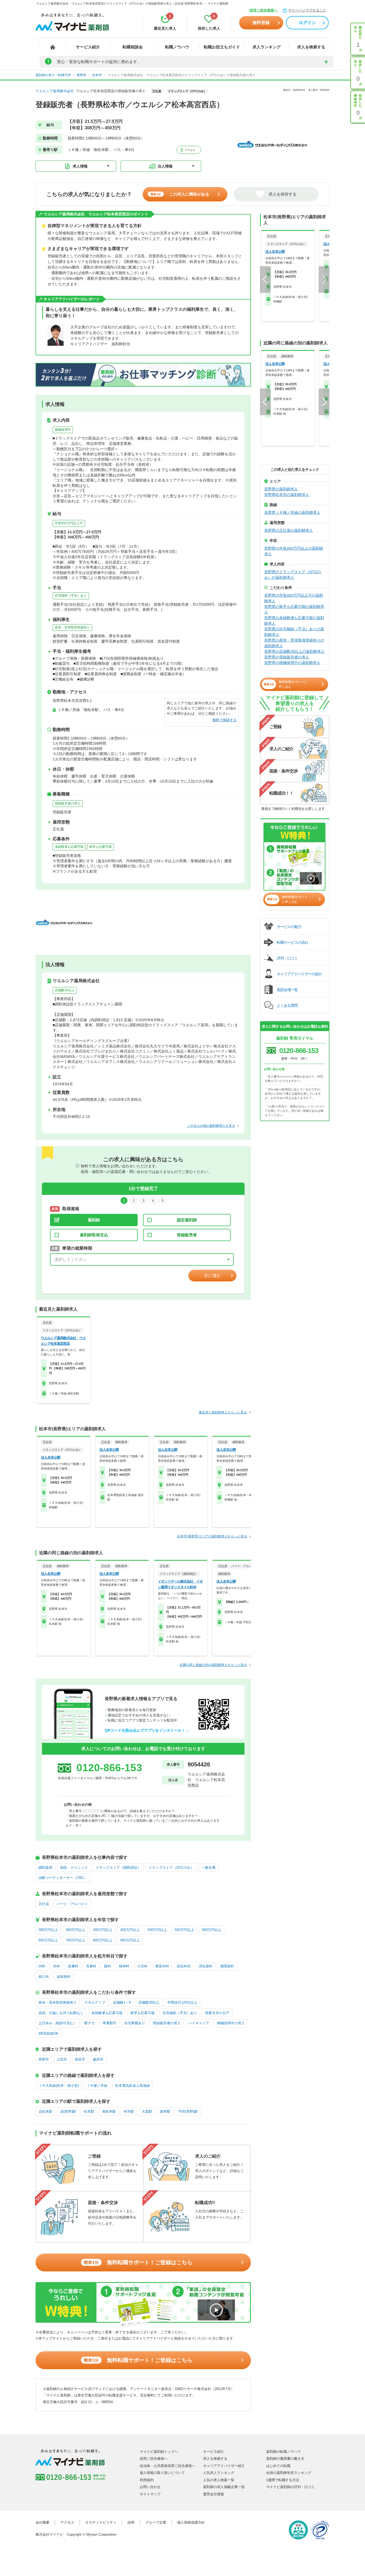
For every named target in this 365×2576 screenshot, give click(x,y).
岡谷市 (80, 2059)
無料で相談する (225, 720)
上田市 (62, 2059)
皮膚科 (73, 1966)
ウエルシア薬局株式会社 (55, 91)
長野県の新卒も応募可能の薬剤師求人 (294, 609)
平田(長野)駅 (188, 2111)
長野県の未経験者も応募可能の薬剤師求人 (294, 621)
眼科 (108, 1966)
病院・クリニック (74, 1868)
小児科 (142, 1966)
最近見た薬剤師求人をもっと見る (223, 1412)
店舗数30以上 (65, 990)
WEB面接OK (48, 2033)
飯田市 (98, 2059)
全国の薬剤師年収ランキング (289, 2473)
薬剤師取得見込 (94, 1235)
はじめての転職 (278, 2466)
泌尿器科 (64, 1977)
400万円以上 (103, 1930)
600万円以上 (212, 1930)
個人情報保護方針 (191, 2522)
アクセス (190, 150)
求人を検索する (311, 47)
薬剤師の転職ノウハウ (284, 2452)
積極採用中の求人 (231, 2023)
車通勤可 (110, 2023)
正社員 (44, 1904)
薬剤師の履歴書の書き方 (285, 2459)
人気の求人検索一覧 (219, 2480)
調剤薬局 (45, 1868)
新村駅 (165, 2111)
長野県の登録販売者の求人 (287, 657)
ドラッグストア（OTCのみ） (171, 1868)
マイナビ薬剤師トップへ (159, 2452)
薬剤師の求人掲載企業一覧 (224, 2487)
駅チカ (90, 2023)
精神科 (124, 1966)
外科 (57, 1966)
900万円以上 (130, 1940)
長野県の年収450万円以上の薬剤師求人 (294, 551)
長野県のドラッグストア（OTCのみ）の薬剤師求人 (293, 575)
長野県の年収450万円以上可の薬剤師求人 (294, 598)
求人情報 (80, 166)
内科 (42, 1966)
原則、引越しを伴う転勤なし (61, 2013)
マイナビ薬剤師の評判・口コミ (290, 2487)
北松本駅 (45, 2111)
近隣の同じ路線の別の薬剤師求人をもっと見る (213, 1665)
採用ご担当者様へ (263, 10)
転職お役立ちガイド (222, 47)
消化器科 (205, 1966)
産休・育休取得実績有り (72, 627)
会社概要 (42, 2522)
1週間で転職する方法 (283, 2480)
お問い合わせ (150, 2487)
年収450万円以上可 (69, 523)
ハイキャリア (199, 2023)
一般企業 (209, 1868)
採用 (131, 2522)
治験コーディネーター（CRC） (63, 1878)
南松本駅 (109, 2111)
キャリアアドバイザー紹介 (224, 2466)
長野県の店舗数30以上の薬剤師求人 (294, 651)
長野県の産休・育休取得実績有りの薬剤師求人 (294, 643)
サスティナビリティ (101, 2522)
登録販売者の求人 (68, 803)
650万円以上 (48, 1940)
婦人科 (44, 1977)
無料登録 (261, 23)
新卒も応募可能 (100, 847)
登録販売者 (187, 1235)
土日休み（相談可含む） (58, 2023)
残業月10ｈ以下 (217, 2013)
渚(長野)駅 (68, 2111)
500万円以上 (157, 1930)
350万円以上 (75, 1930)
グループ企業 (156, 2522)
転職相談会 (133, 47)
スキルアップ (95, 2002)
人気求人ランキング (219, 2473)
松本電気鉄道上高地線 (133, 2086)
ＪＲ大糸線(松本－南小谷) (59, 2086)
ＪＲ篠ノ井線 (97, 2086)
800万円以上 (103, 1940)
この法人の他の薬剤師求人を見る (211, 1126)
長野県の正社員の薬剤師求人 (289, 530)
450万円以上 (130, 1930)
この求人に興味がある (180, 194)
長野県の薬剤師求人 (281, 489)
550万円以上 (185, 1930)
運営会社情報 (213, 2494)
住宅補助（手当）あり (71, 596)
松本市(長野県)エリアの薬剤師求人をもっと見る (212, 1536)
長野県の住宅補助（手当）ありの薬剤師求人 (294, 632)
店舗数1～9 (122, 2002)
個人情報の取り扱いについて (162, 2473)
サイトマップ (150, 2494)
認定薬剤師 (187, 1220)
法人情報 (165, 166)
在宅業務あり (135, 2023)
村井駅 (129, 2111)
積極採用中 (63, 430)
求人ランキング (267, 47)
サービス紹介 (88, 47)
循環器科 (227, 1966)
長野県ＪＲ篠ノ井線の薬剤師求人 (292, 512)
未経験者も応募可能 (69, 847)
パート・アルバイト (72, 1904)
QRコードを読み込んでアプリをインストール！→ (147, 1730)
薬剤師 (94, 1220)
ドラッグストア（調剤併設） (118, 1868)
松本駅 (89, 2111)
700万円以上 (75, 1940)
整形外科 (162, 1966)
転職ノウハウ (177, 47)
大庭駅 (147, 2111)
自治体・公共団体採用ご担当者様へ (168, 2466)
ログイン (307, 23)
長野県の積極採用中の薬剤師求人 (292, 663)
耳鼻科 (91, 1966)
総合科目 (184, 1966)
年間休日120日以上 (182, 2002)
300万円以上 (48, 1930)
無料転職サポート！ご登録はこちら (138, 2262)
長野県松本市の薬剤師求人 (287, 495)
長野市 (44, 2059)
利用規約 (147, 2480)
